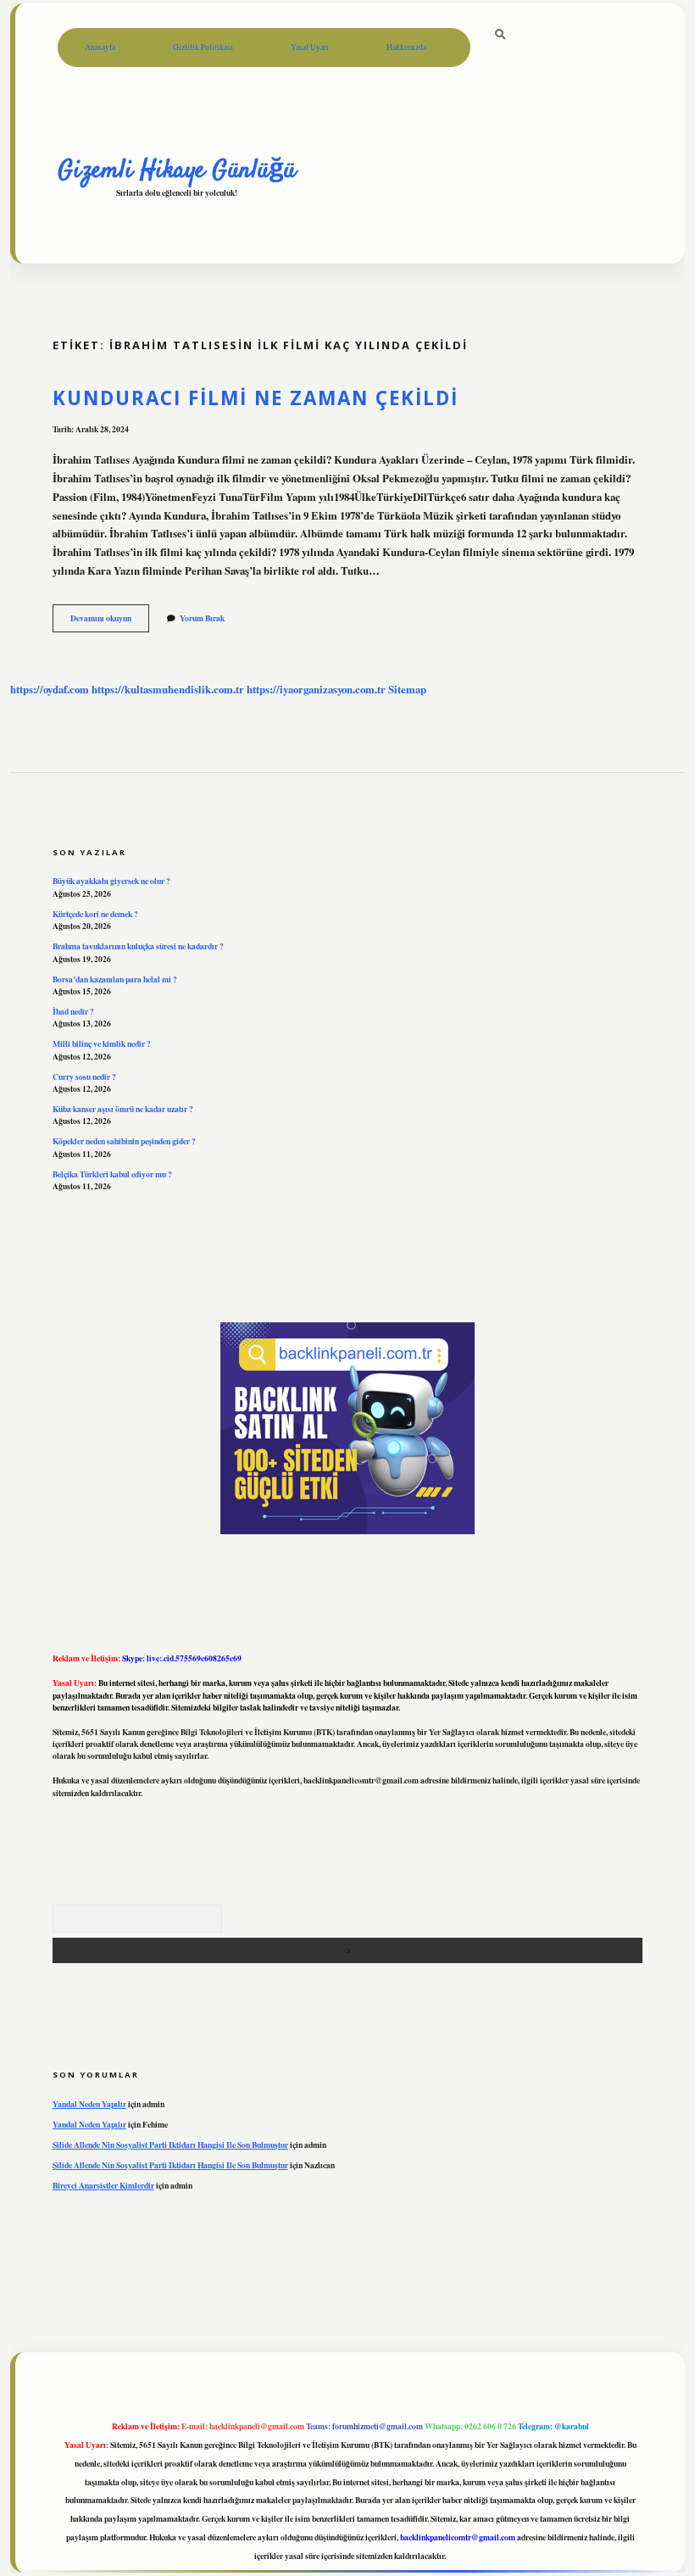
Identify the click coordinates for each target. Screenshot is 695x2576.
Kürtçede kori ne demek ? (95, 914)
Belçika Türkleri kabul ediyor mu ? (112, 1174)
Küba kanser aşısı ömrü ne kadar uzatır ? (123, 1109)
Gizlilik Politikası (203, 47)
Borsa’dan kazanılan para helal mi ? (115, 979)
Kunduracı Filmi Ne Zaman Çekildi (256, 398)
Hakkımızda (406, 47)
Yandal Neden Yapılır (89, 2104)
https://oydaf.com (50, 689)
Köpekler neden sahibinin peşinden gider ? (124, 1141)
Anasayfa (100, 47)
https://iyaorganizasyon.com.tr (316, 689)
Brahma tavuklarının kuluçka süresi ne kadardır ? (138, 946)
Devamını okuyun (110, 621)
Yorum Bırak (202, 618)
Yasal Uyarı (310, 47)
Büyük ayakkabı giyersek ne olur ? (111, 881)
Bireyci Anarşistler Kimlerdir (103, 2185)
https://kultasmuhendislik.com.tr (168, 689)
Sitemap (407, 689)
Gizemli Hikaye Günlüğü (177, 170)
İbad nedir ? (73, 1011)
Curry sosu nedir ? (84, 1077)
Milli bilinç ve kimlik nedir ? (102, 1043)
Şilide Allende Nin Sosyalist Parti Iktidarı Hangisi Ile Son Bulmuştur (170, 2145)
